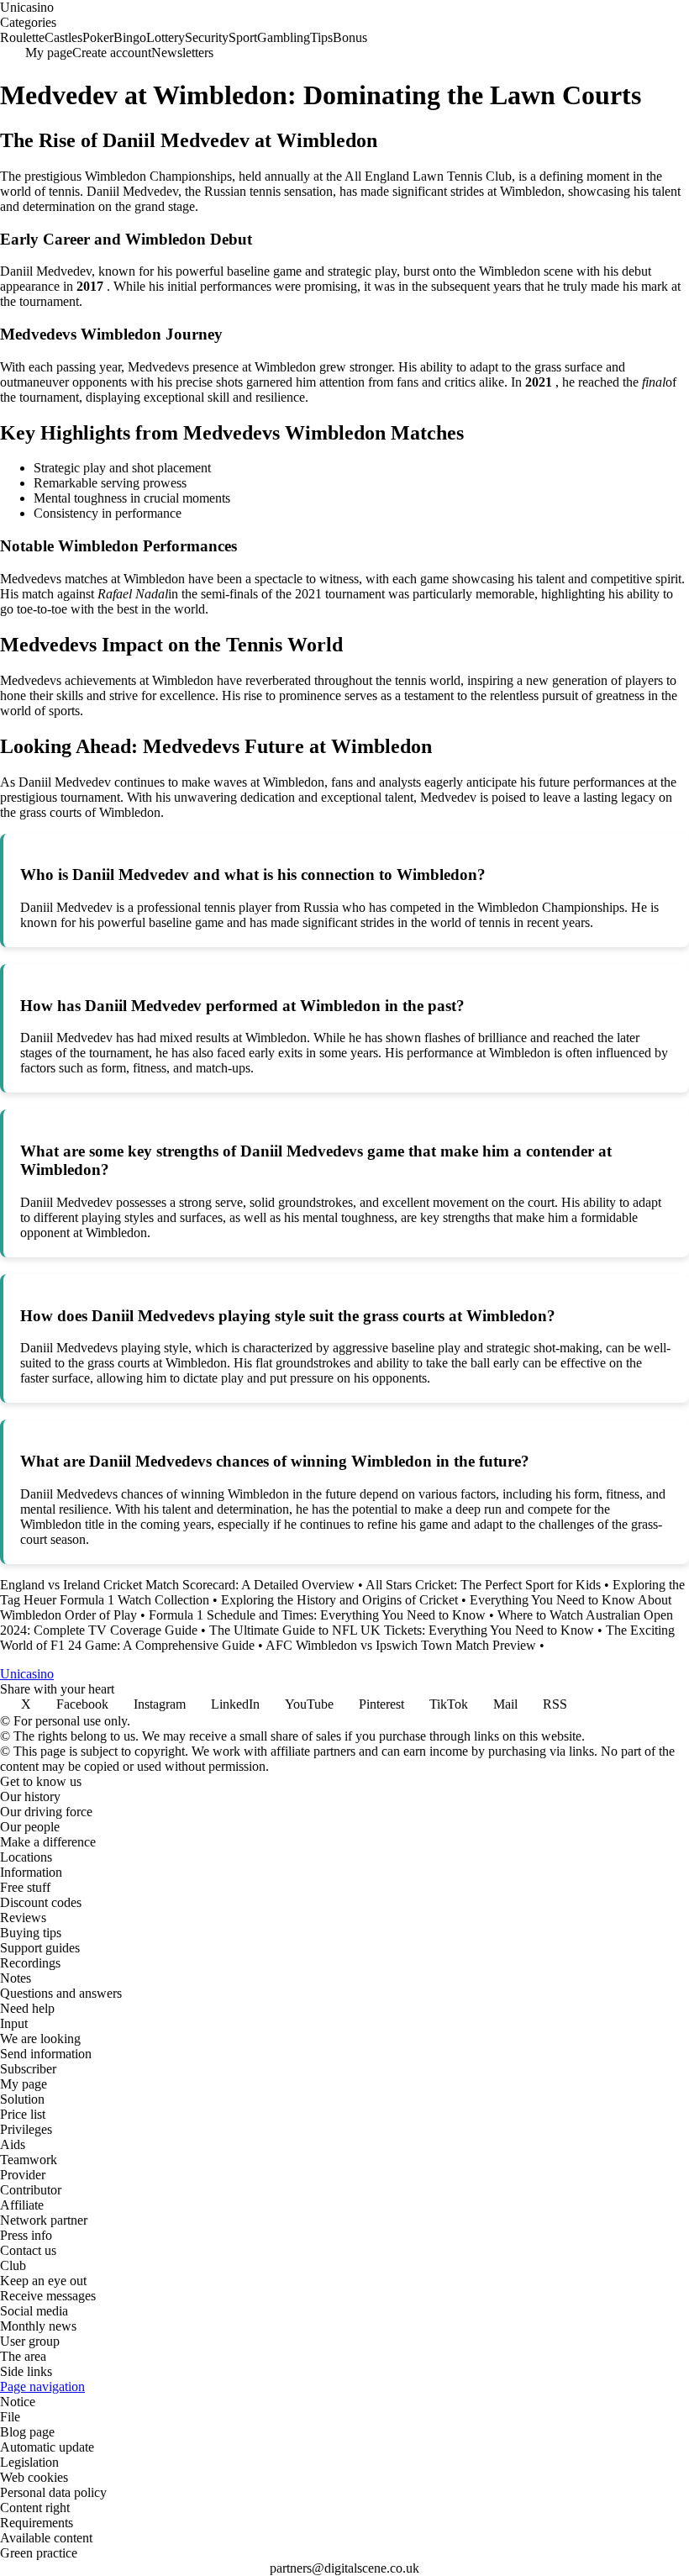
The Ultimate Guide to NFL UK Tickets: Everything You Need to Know (402, 1630)
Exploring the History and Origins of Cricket (339, 1600)
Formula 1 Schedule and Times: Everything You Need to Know (317, 1615)
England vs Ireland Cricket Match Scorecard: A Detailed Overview (177, 1585)
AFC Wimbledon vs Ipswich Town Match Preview (401, 1645)
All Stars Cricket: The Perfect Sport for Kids (483, 1585)
